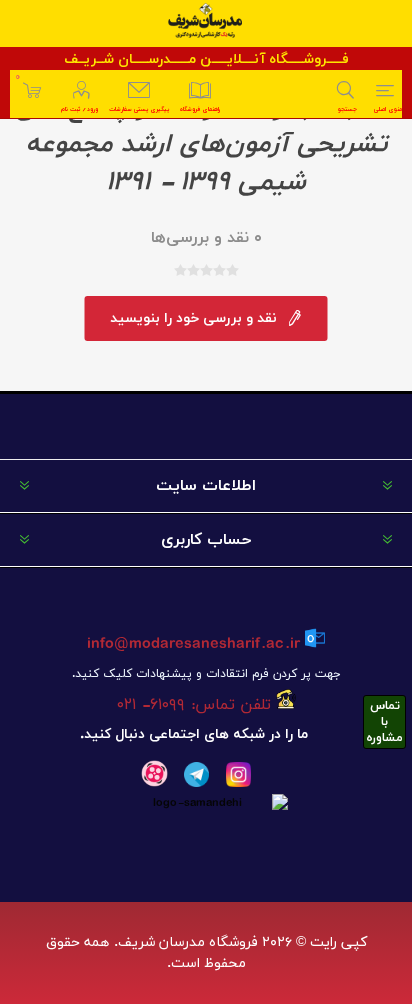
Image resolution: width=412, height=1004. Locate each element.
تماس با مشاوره (384, 722)
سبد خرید (17, 77)
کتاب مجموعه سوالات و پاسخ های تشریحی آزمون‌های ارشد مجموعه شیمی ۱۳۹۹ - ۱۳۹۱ (206, 145)
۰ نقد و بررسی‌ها (206, 238)
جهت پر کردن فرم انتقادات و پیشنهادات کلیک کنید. (206, 674)
